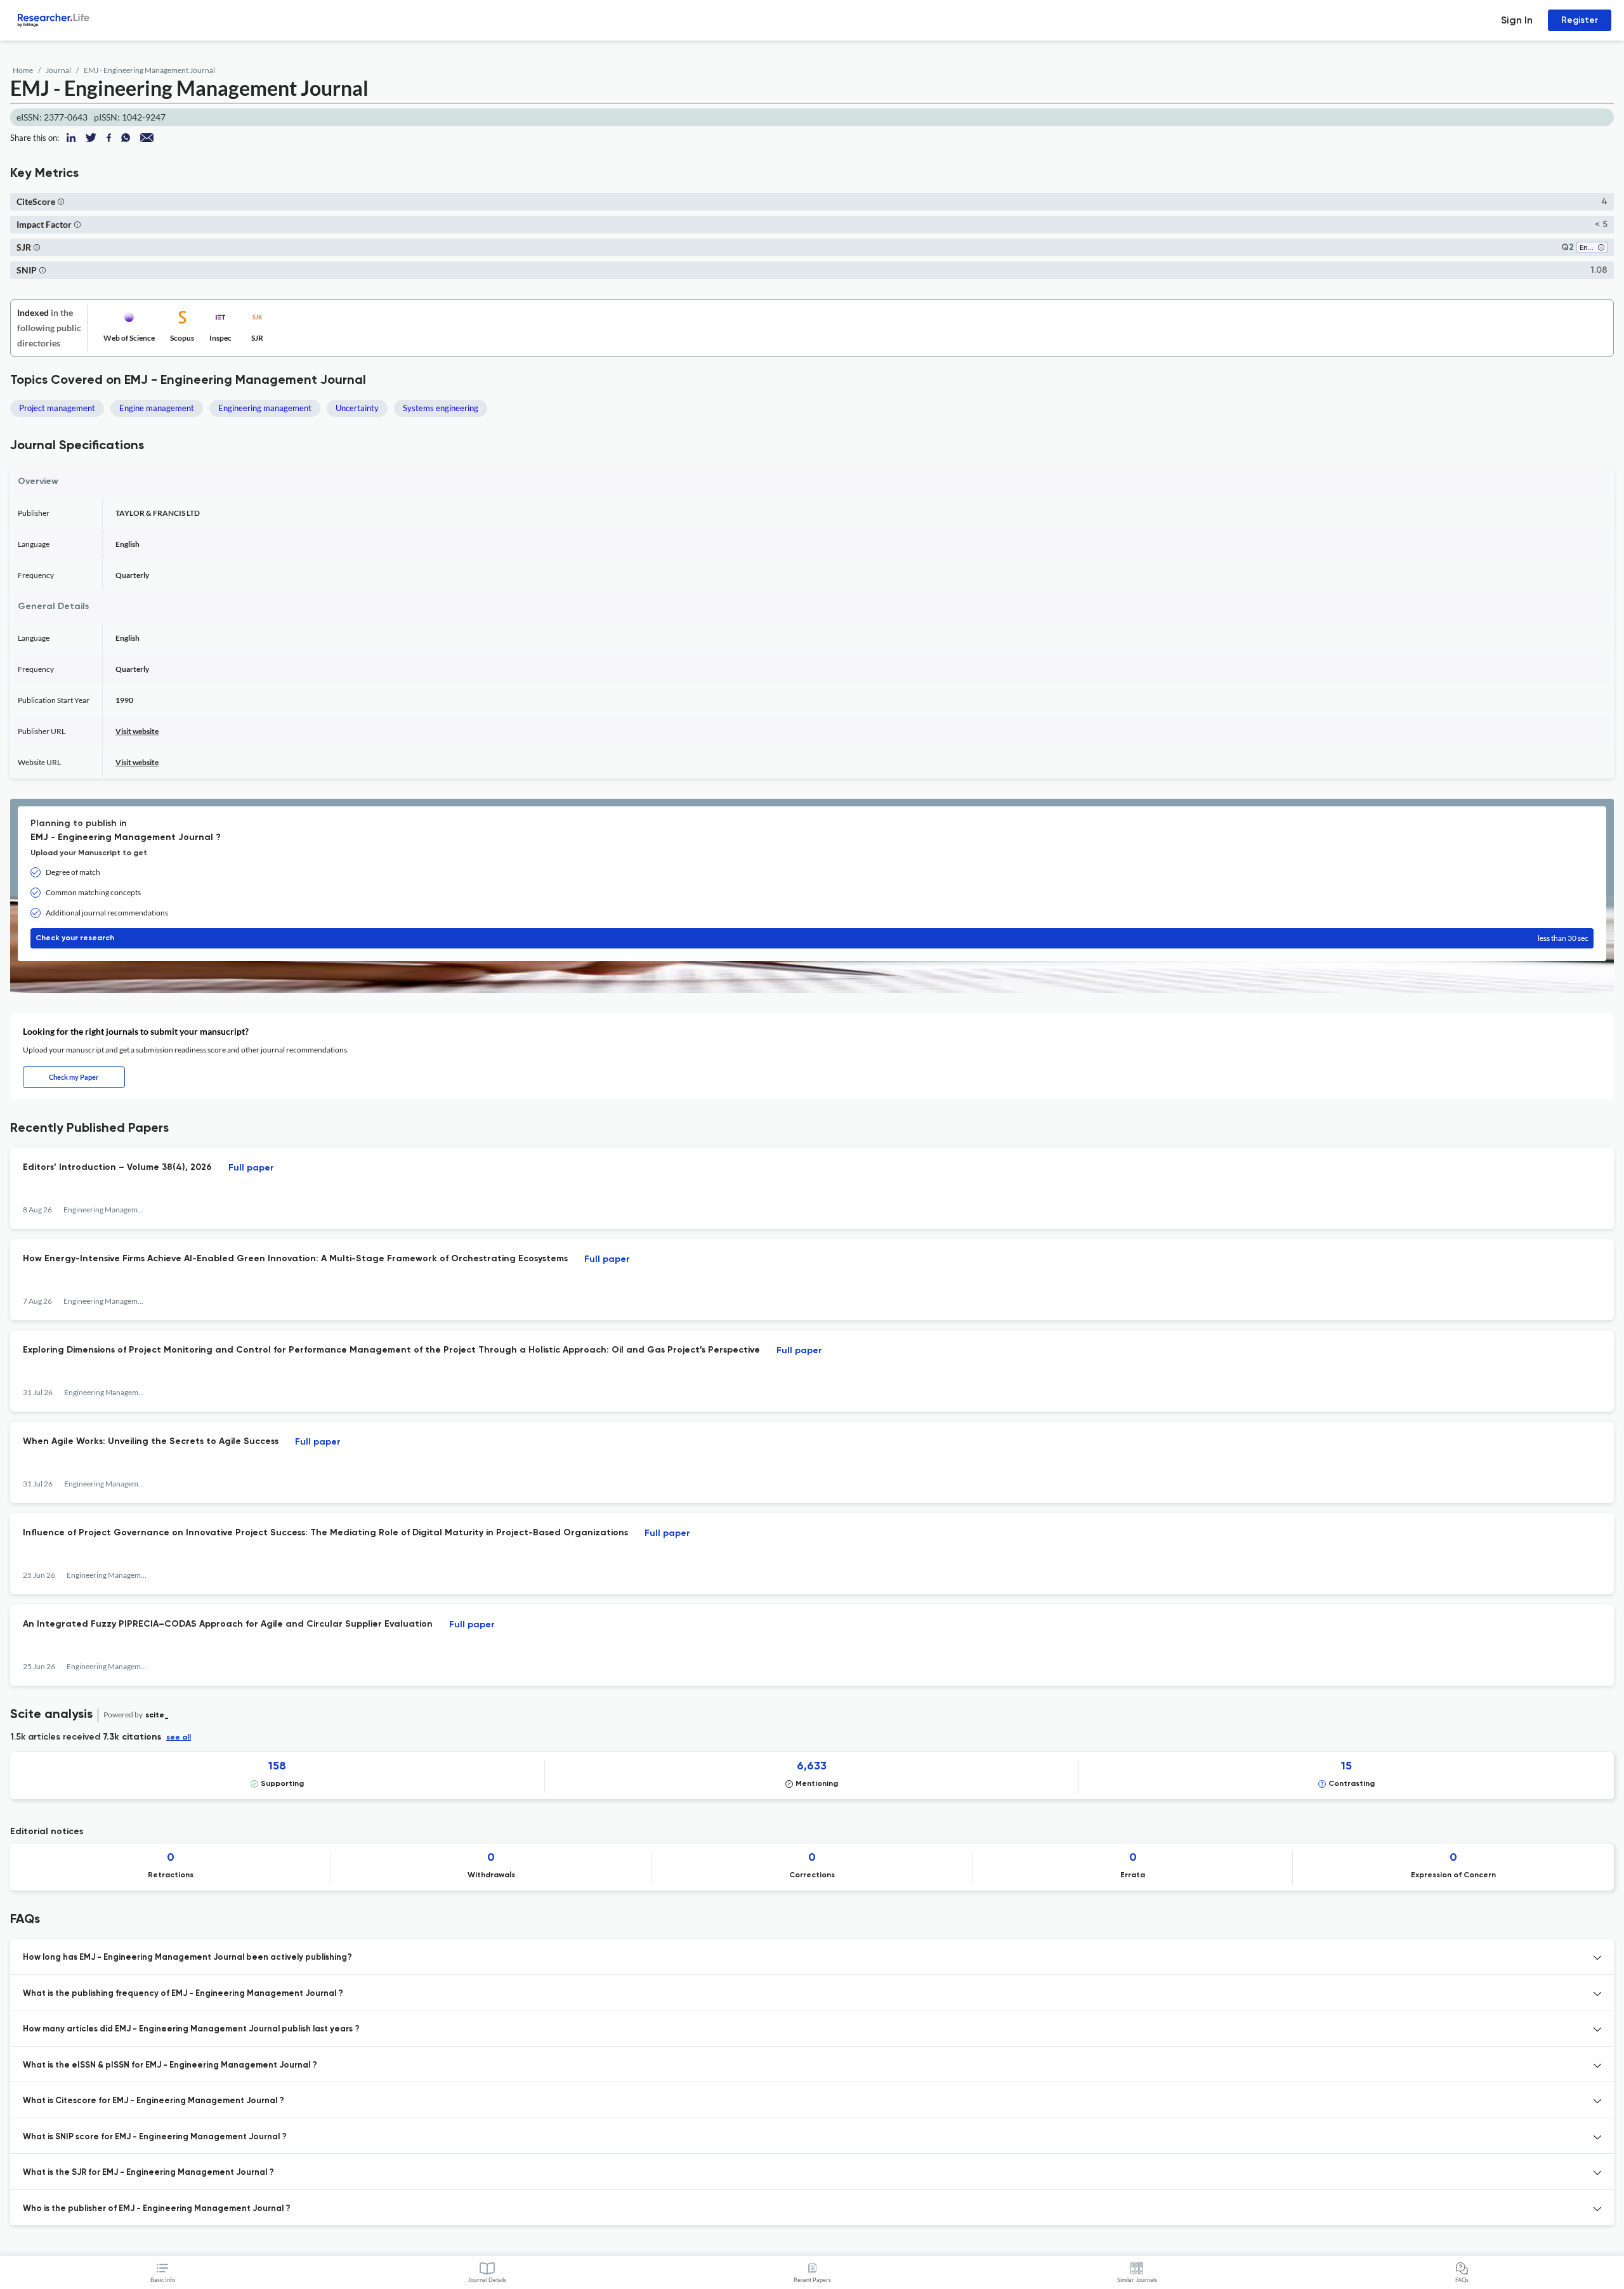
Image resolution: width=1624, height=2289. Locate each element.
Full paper (251, 1168)
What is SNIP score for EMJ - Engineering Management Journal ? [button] (155, 2137)
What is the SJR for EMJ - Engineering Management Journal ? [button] (148, 2173)
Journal (58, 70)
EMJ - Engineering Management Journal (149, 70)
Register (1580, 20)
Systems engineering (441, 408)
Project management (57, 408)
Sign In (1517, 20)
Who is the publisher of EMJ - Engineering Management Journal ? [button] (157, 2209)
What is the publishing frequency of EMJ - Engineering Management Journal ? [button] (183, 1994)
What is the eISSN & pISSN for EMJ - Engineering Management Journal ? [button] (170, 2065)
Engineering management (265, 408)
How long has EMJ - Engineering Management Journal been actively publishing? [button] (187, 1958)
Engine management (157, 408)
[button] (61, 201)
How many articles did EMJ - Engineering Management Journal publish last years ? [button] (191, 2029)
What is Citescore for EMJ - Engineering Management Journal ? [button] (154, 2101)
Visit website (137, 731)
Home (23, 70)
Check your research (812, 938)
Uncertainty (357, 408)
